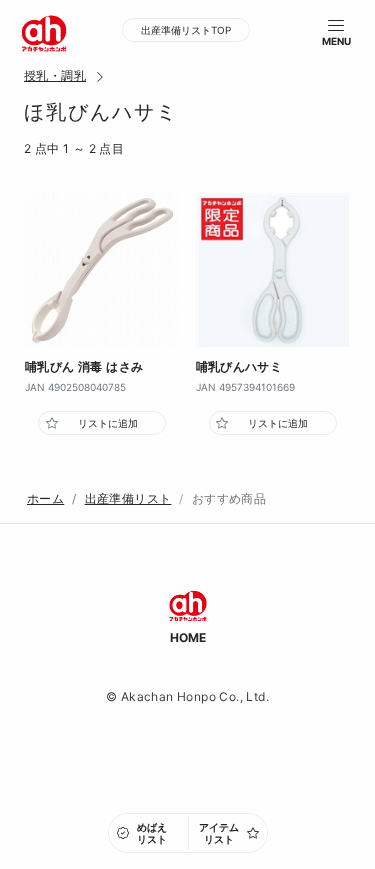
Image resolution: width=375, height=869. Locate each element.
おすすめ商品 (229, 498)
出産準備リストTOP (186, 30)
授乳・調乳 (55, 75)
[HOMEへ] (44, 32)
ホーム (45, 498)
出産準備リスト (128, 498)
